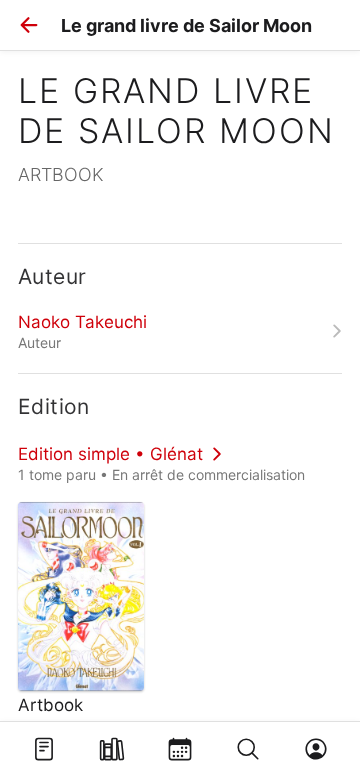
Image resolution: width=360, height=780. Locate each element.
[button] (29, 25)
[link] (180, 331)
